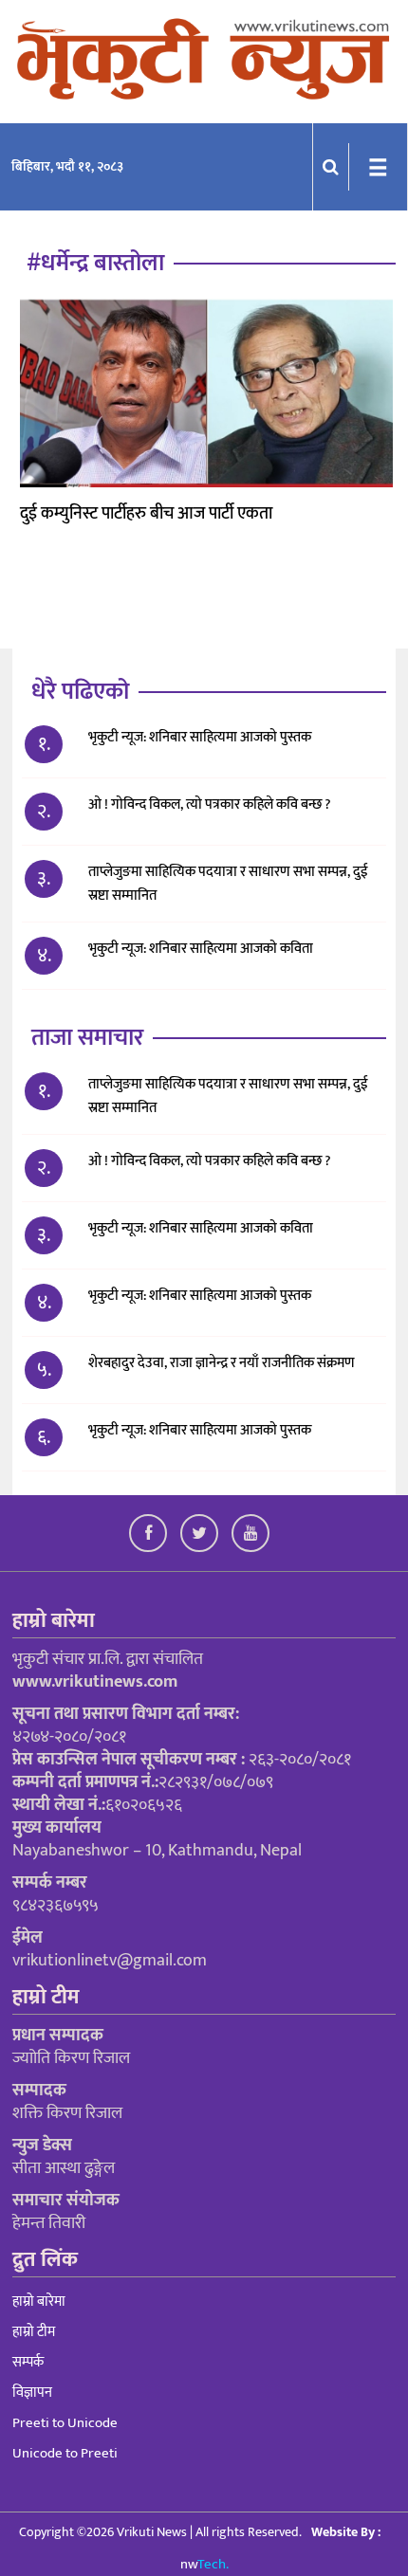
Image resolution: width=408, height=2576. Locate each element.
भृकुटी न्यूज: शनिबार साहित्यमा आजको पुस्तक (200, 737)
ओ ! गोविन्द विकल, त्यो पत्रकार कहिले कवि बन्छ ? (210, 804)
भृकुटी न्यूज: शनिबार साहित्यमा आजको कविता (202, 949)
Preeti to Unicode (65, 2423)
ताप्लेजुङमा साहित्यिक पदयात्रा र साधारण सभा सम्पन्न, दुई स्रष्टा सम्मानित (228, 884)
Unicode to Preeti (65, 2453)
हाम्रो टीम (34, 2332)
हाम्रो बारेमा (39, 2302)
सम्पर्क (28, 2362)
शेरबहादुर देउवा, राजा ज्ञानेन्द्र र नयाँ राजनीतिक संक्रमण (222, 1363)
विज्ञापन (32, 2393)
